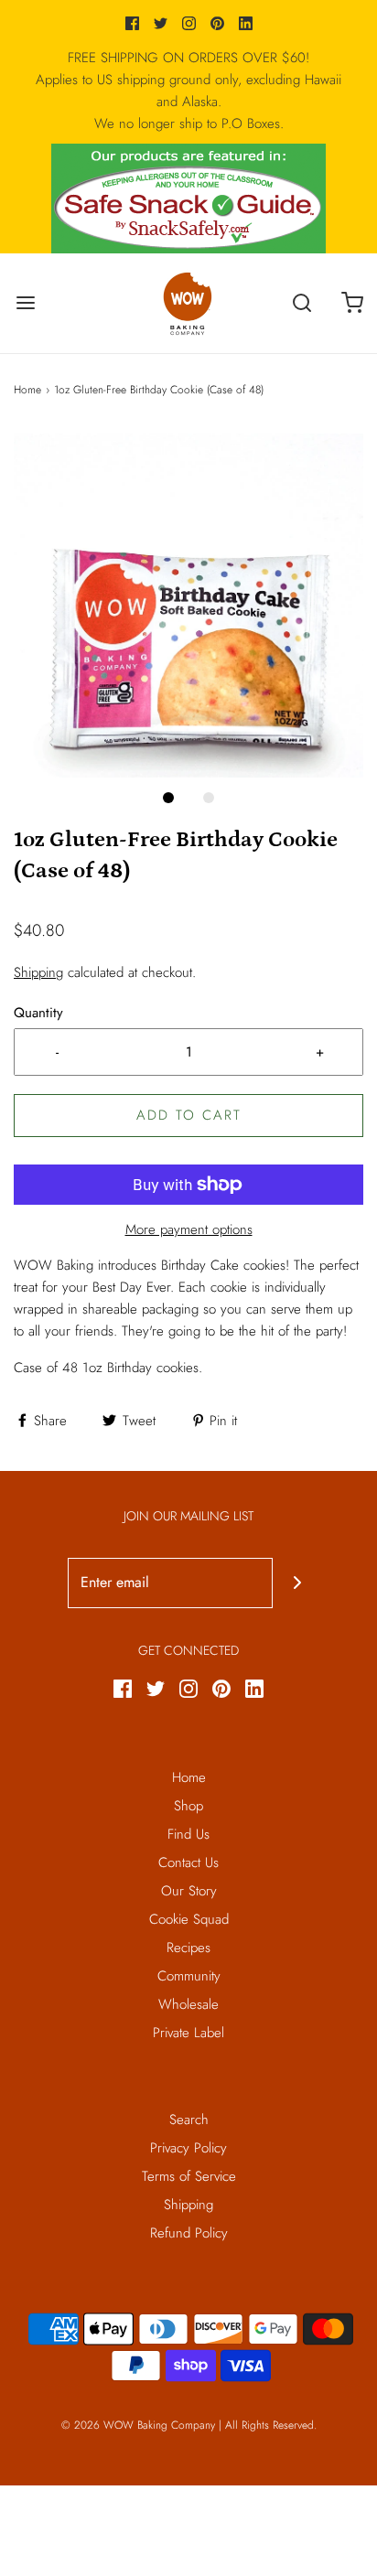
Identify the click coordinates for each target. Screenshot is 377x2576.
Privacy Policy (188, 2148)
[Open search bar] (302, 303)
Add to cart (189, 1115)
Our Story (189, 1891)
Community (189, 1976)
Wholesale (188, 2004)
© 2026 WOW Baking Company (138, 2425)
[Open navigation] (25, 303)
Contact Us (188, 1862)
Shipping (38, 972)
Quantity (38, 1013)
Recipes (188, 1948)
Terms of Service (189, 2176)
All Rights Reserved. (271, 2425)
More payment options (189, 1229)
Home (27, 390)
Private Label (188, 2033)
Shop (188, 1806)
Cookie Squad (189, 1919)
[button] (188, 602)
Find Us (188, 1834)
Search (189, 2120)
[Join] (298, 1583)
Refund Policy (189, 2233)
